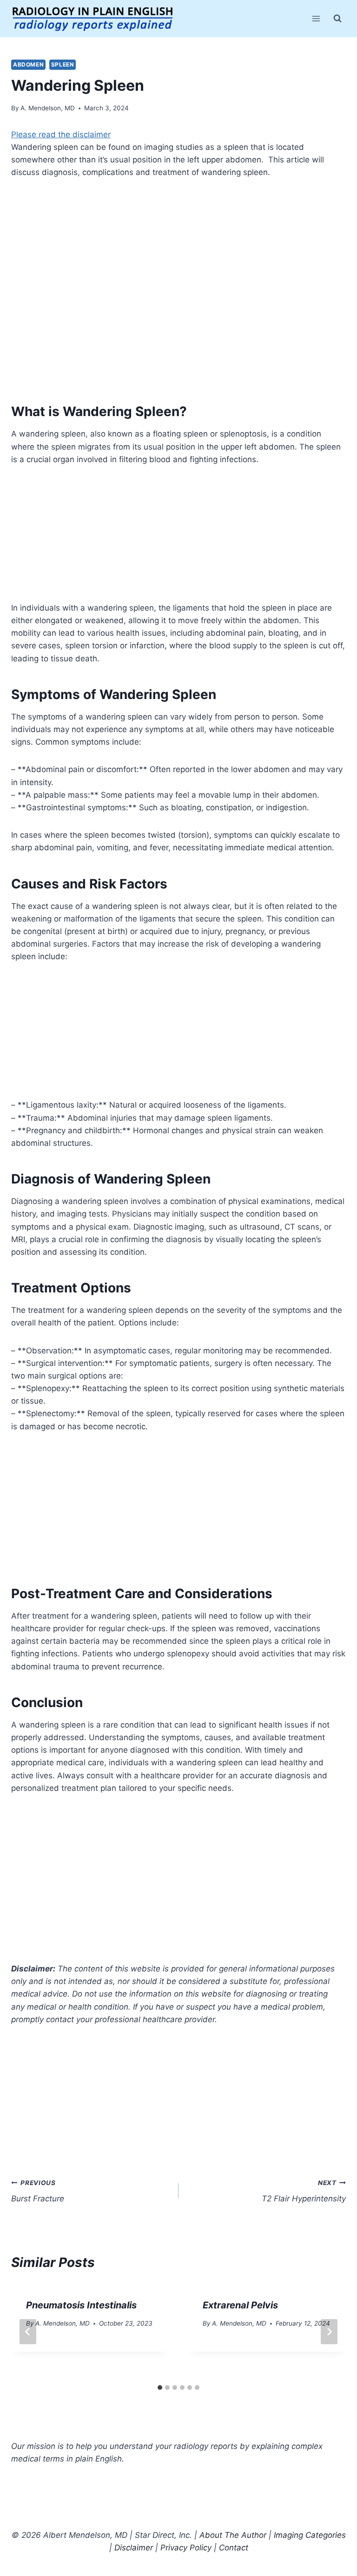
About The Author (233, 2535)
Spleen (63, 64)
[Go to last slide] (28, 2332)
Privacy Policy (186, 2548)
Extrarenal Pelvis (240, 2305)
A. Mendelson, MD (48, 108)
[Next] (329, 2332)
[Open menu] (316, 18)
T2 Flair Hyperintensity (304, 2191)
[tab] (160, 2388)
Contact (234, 2548)
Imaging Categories (310, 2535)
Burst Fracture (38, 2191)
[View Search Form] (337, 19)
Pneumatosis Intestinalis (81, 2305)
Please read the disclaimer (61, 135)
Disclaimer (134, 2548)
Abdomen (28, 64)
